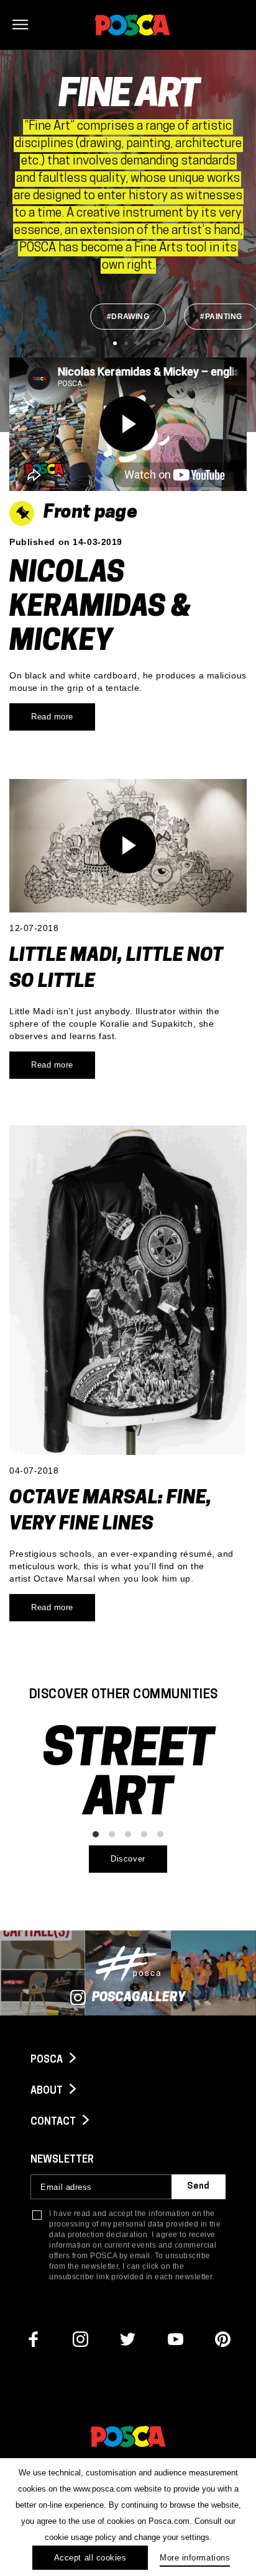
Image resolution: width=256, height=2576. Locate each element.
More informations (195, 2558)
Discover (128, 1859)
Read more (52, 717)
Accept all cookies (90, 2558)
